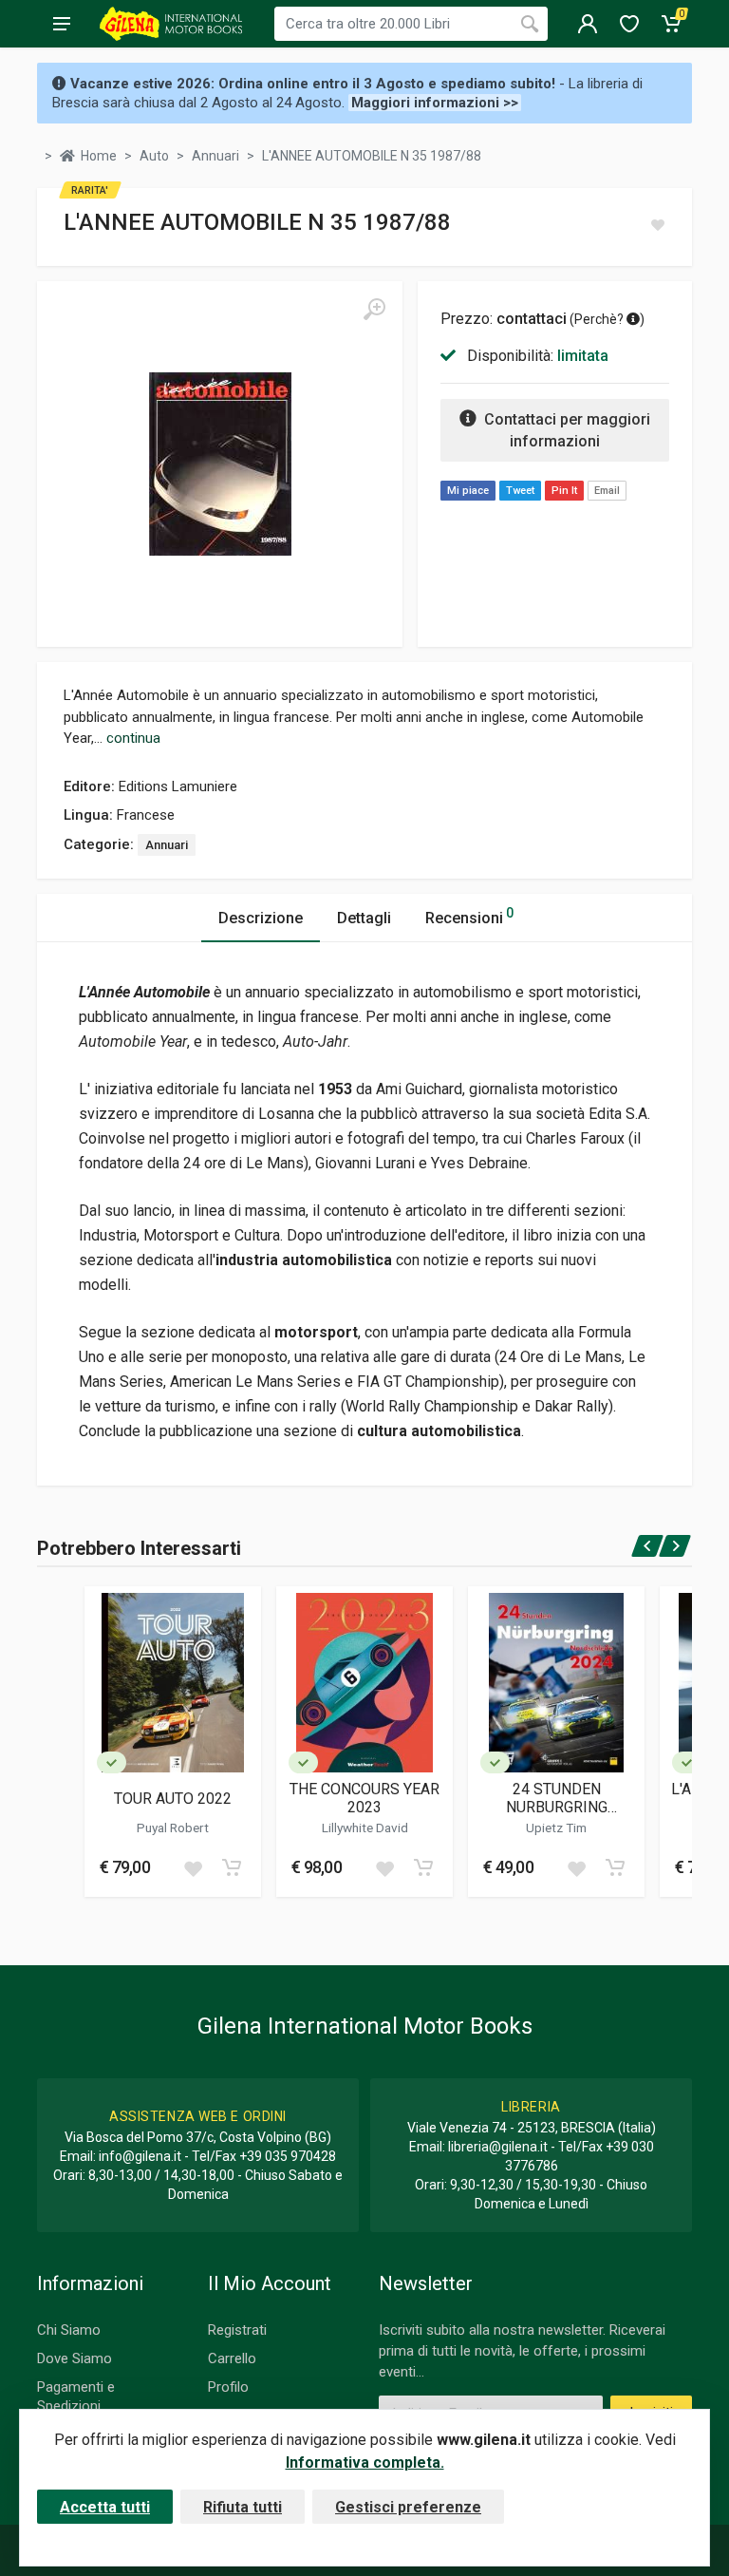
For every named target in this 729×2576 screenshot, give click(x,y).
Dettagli (364, 918)
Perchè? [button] (600, 319)
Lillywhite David (365, 1828)
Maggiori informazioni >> (435, 103)
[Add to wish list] (193, 1867)
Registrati (237, 2330)
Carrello (232, 2358)
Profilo (228, 2387)
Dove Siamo (75, 2358)
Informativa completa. (365, 2462)
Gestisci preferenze (408, 2507)
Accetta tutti (105, 2507)
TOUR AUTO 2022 (173, 1799)
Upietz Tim (556, 1828)
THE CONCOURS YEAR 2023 (364, 1798)
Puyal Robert (173, 1828)
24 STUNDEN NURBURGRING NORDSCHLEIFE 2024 (557, 1798)
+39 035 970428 (288, 2156)
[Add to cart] (232, 1867)
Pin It (564, 491)
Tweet (520, 491)
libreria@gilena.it (498, 2147)
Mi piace (468, 491)
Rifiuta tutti (243, 2507)
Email (607, 491)
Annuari (167, 845)
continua (133, 738)
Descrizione (261, 918)
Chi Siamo (69, 2330)
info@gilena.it (140, 2156)
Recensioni (469, 916)
